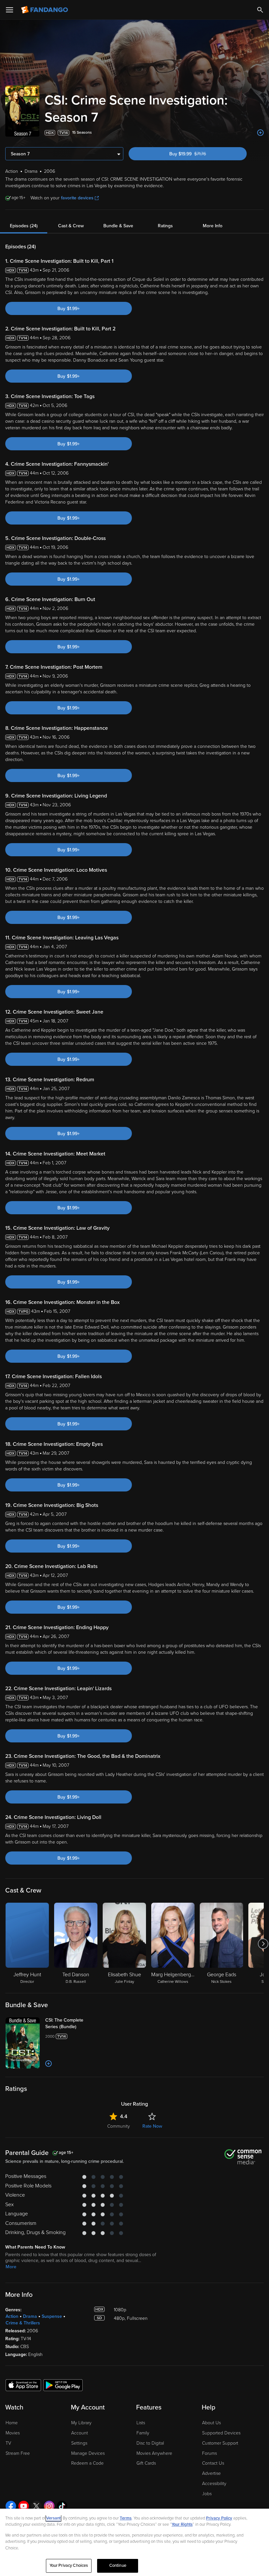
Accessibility (214, 2484)
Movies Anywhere (154, 2453)
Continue (118, 2565)
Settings (79, 2443)
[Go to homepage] (45, 10)
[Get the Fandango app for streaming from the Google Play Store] (63, 2385)
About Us (211, 2423)
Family (143, 2433)
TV (8, 2443)
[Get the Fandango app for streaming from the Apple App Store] (23, 2385)
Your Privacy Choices (69, 2565)
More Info (213, 226)
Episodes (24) (24, 226)
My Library (81, 2423)
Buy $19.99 (198, 154)
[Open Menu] (10, 10)
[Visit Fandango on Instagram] (49, 2506)
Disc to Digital (150, 2443)
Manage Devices (88, 2453)
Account (80, 2433)
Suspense (52, 2316)
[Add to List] (260, 133)
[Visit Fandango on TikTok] (62, 2506)
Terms (126, 2518)
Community (119, 2126)
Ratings (165, 226)
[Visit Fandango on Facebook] (11, 2506)
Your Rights (182, 2524)
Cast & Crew (71, 226)
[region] (134, 2542)
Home (12, 2423)
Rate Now (152, 2126)
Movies (13, 2433)
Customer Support (220, 2443)
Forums (209, 2453)
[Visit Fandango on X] (36, 2506)
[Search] (260, 10)
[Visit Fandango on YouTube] (24, 2506)
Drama (30, 2316)
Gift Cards (146, 2463)
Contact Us (213, 2463)
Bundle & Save (118, 226)
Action (12, 2316)
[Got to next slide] (263, 1944)
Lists (141, 2423)
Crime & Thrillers (23, 2323)
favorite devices (77, 198)
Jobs (207, 2494)
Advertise (211, 2473)
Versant (53, 2518)
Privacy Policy (219, 2518)
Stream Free (18, 2453)
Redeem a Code (87, 2463)
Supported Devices (221, 2433)
